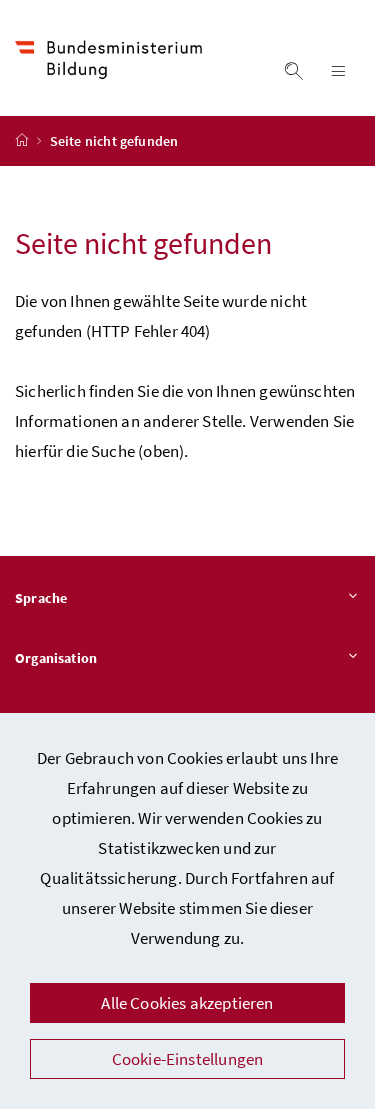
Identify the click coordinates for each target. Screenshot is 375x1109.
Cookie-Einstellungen (188, 1059)
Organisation (56, 658)
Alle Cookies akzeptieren (187, 1003)
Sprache (41, 598)
